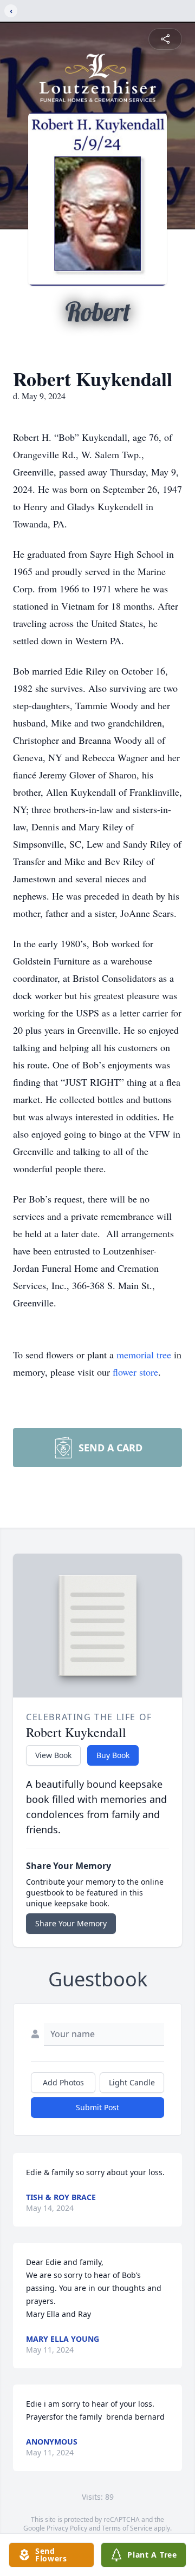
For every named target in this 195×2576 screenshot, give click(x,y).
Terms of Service (127, 2528)
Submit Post (97, 2107)
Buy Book (113, 1755)
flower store (135, 1372)
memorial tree (144, 1355)
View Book (53, 1755)
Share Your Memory (71, 1923)
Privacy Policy (67, 2528)
